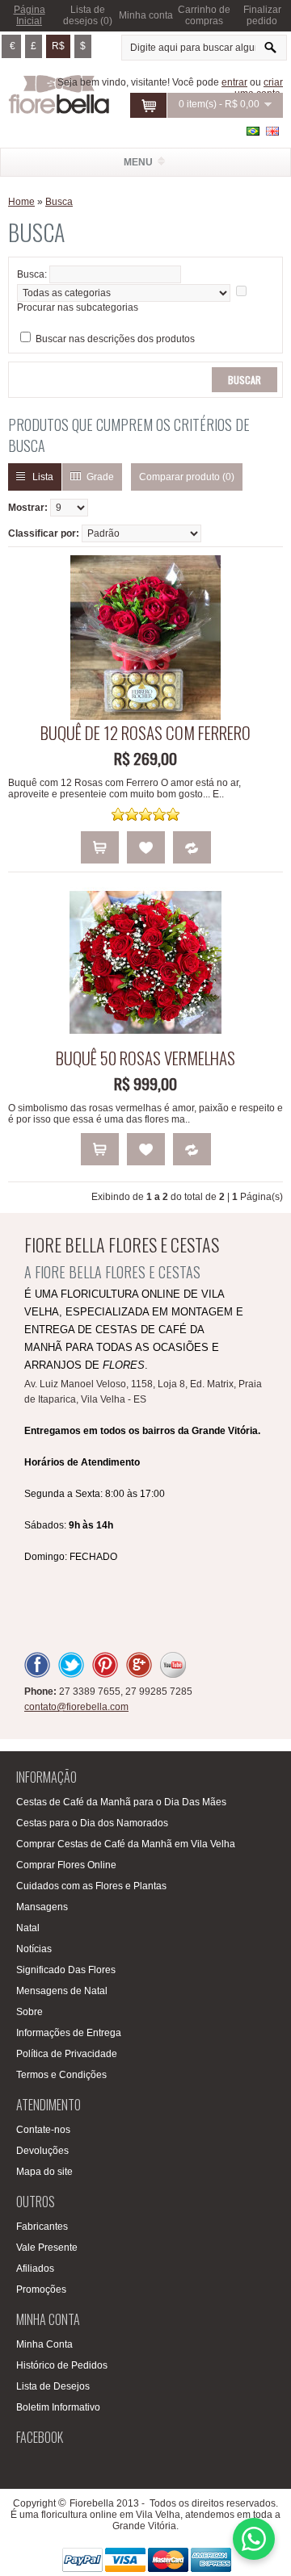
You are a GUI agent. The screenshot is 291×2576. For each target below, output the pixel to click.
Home (21, 202)
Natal (28, 1928)
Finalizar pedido (262, 15)
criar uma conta (259, 88)
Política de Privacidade (67, 2054)
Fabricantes (42, 2227)
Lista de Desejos (53, 2386)
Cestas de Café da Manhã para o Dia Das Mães (121, 1802)
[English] (272, 131)
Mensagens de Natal (62, 1991)
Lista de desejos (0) (88, 15)
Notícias (34, 1949)
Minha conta (146, 15)
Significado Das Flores (66, 1970)
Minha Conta (44, 2344)
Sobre (30, 2012)
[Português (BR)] (253, 131)
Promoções (41, 2290)
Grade (100, 477)
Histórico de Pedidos (62, 2365)
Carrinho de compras (204, 15)
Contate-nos (43, 2130)
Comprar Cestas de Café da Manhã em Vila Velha (126, 1844)
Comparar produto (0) (187, 477)
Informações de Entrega (69, 2033)
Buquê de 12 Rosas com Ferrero (145, 732)
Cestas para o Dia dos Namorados (92, 1823)
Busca (59, 202)
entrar (234, 82)
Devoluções (42, 2151)
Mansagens (42, 1907)
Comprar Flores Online (66, 1865)
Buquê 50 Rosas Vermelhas (145, 1058)
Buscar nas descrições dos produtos (115, 339)
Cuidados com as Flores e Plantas (91, 1886)
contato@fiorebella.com (76, 1707)
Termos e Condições (61, 2075)
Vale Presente (47, 2248)
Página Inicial (30, 15)
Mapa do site (44, 2172)
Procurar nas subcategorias (78, 307)
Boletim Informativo (58, 2407)
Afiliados (35, 2269)
